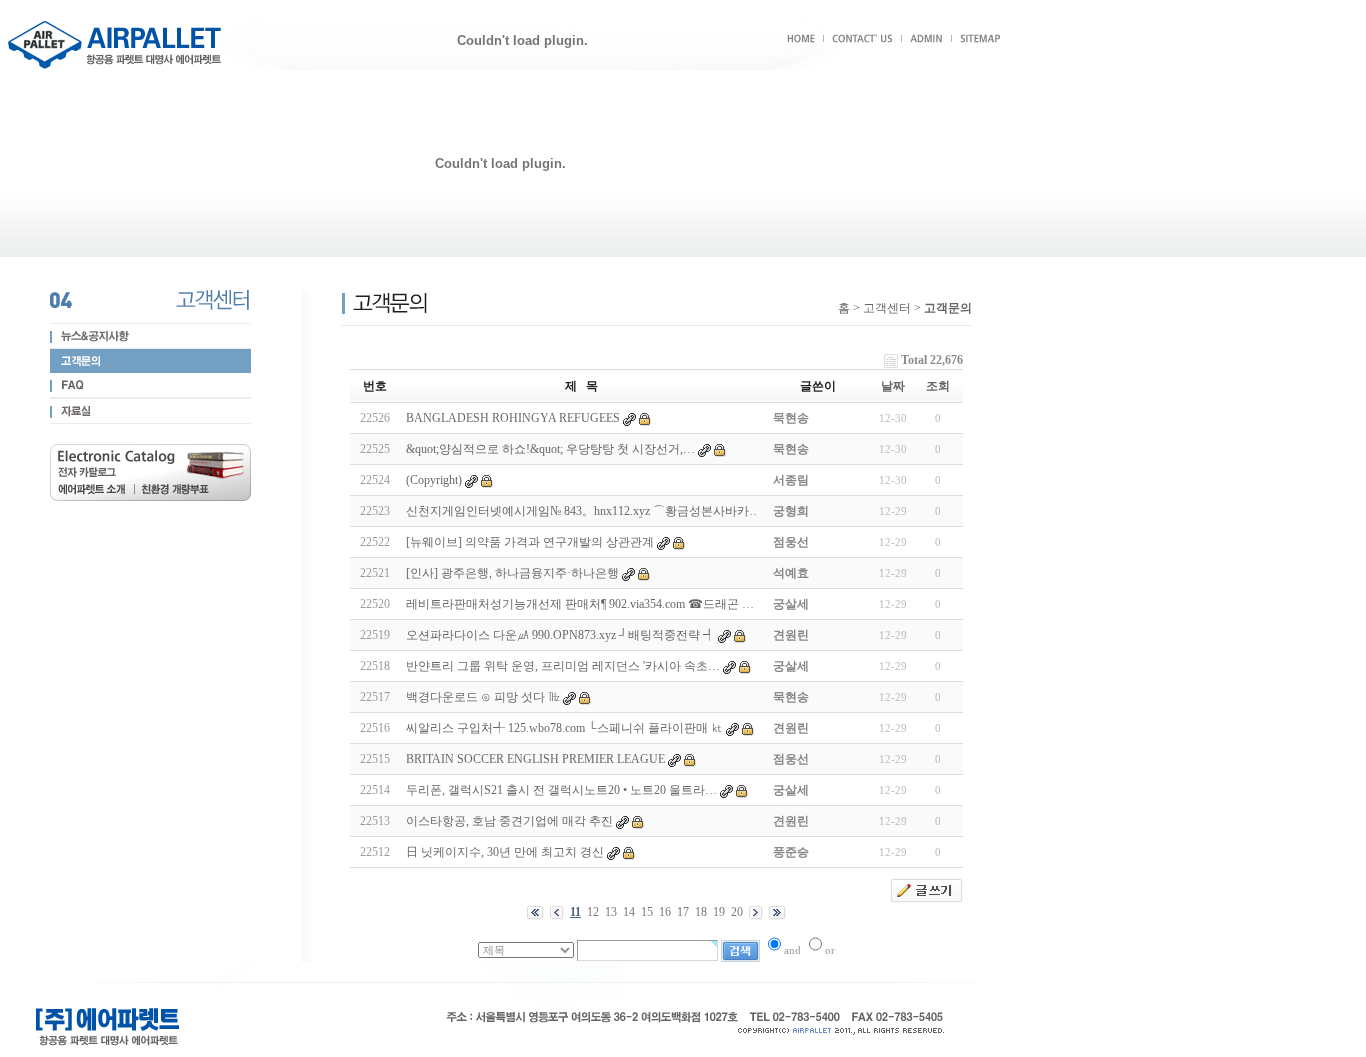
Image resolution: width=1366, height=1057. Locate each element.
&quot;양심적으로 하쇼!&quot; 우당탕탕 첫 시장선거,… (550, 449)
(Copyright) (434, 480)
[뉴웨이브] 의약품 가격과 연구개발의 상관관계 (530, 542)
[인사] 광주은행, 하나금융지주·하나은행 (512, 573)
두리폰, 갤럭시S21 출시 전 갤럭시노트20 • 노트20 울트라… (561, 790)
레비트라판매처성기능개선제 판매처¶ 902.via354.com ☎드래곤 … (580, 604)
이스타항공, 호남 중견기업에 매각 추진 (509, 821)
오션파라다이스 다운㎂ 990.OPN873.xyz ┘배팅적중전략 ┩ (560, 635)
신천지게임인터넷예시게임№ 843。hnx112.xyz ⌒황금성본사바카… (583, 511)
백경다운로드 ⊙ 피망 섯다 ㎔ (483, 697)
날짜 (893, 386)
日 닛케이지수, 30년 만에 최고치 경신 (505, 852)
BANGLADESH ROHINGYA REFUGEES (513, 418)
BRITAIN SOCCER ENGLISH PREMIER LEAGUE (535, 759)
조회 (938, 386)
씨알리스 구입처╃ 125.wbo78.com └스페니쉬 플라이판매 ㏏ (564, 728)
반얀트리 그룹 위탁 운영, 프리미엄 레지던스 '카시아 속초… (563, 666)
